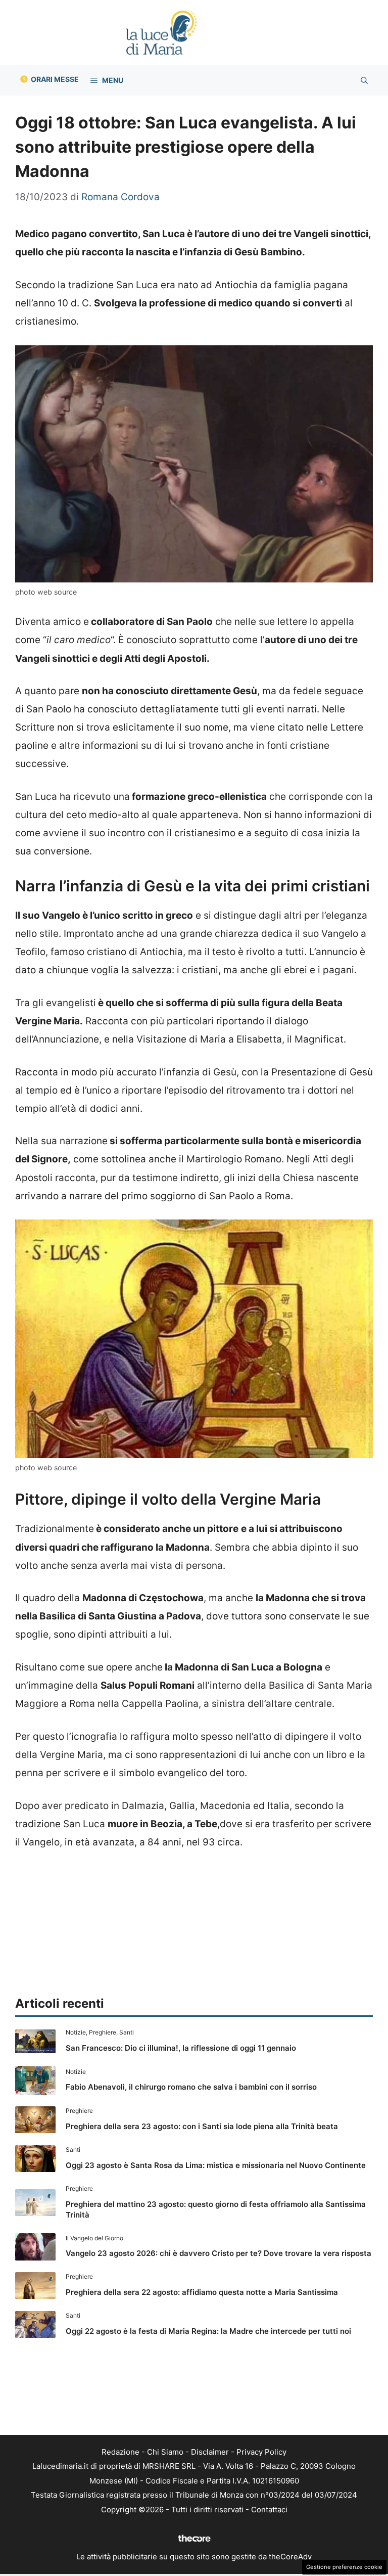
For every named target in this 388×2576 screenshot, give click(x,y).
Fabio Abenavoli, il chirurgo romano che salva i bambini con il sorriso (191, 2087)
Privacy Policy (261, 2452)
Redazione (120, 2452)
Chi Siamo (165, 2452)
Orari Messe (55, 79)
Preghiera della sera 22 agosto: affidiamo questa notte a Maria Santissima (202, 2292)
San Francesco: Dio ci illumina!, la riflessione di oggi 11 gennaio (181, 2048)
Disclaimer (210, 2452)
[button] (364, 80)
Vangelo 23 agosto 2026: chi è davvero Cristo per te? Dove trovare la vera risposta (219, 2253)
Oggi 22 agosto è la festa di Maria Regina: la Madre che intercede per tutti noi (208, 2331)
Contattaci (269, 2510)
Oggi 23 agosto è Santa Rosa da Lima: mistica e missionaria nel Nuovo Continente (216, 2165)
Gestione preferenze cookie (344, 2567)
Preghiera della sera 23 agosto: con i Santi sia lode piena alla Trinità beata (202, 2126)
